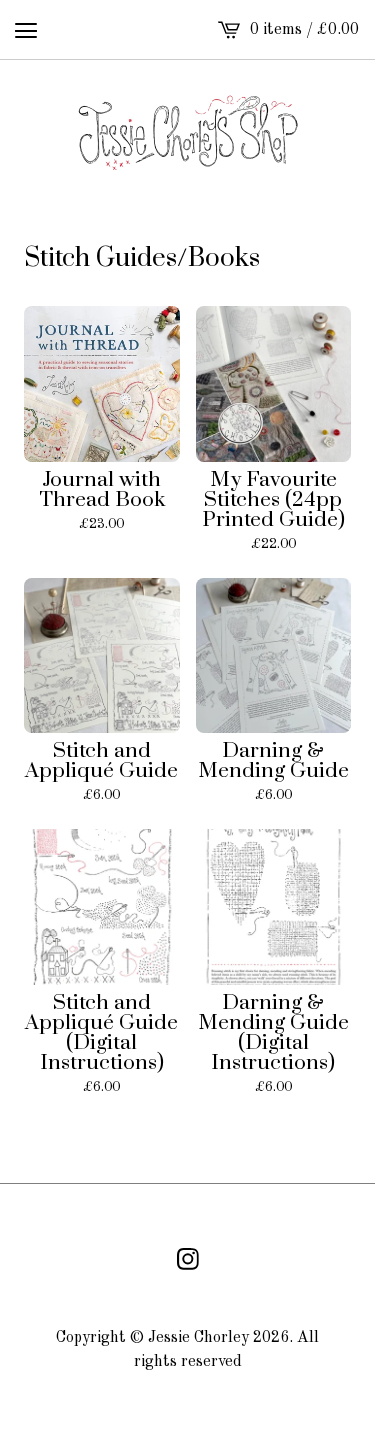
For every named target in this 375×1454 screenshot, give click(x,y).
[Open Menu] (26, 30)
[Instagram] (188, 1259)
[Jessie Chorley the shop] (187, 132)
